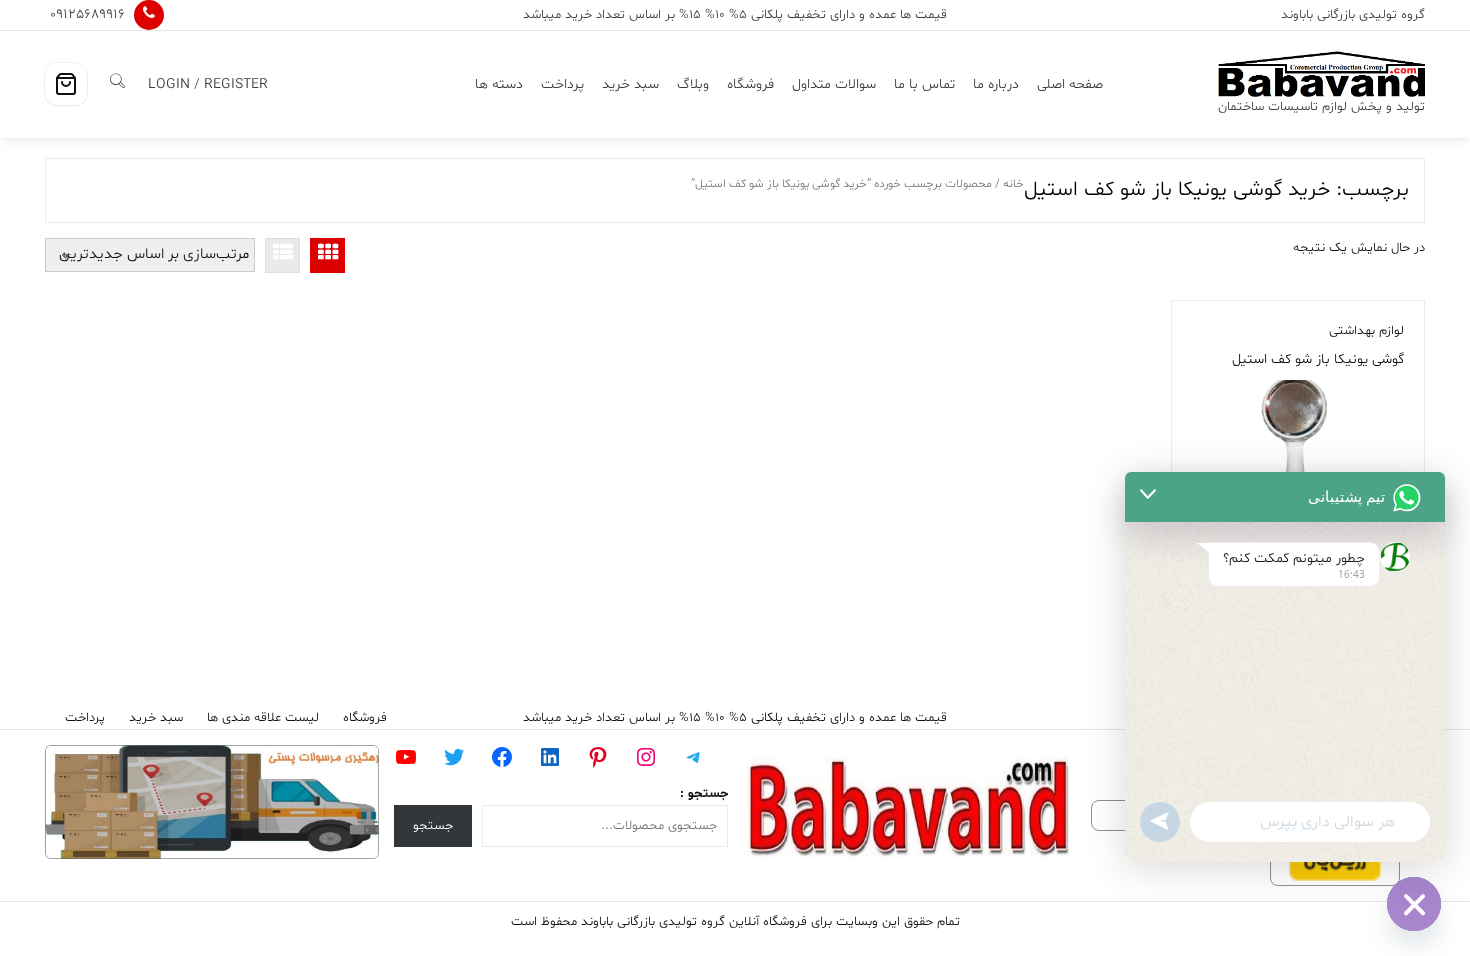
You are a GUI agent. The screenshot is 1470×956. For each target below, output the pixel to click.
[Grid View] (327, 255)
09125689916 (87, 14)
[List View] (282, 255)
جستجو (433, 826)
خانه (1013, 184)
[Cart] (66, 84)
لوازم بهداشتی (1366, 331)
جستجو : (704, 794)
